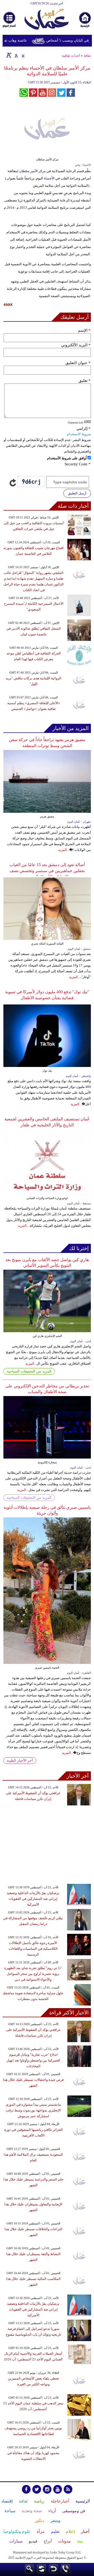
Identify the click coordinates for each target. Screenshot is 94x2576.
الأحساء (49, 178)
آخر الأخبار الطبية (20, 1761)
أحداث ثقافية (71, 56)
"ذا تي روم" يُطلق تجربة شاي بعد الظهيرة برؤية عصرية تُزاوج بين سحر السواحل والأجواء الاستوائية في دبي (33, 1974)
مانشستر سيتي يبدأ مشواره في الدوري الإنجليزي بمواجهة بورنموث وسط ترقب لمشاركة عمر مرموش (33, 2110)
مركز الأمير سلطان (32, 171)
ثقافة (87, 56)
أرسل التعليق (77, 493)
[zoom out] (23, 55)
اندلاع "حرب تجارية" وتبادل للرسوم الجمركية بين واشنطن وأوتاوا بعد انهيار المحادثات (33, 2060)
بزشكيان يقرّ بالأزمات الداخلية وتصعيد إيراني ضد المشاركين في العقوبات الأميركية (33, 1899)
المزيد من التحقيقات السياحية (29, 1371)
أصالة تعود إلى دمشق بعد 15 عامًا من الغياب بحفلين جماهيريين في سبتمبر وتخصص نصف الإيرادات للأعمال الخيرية (47, 871)
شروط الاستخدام (79, 434)
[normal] (16, 55)
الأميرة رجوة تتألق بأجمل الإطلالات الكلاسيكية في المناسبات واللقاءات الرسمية (33, 1949)
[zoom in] (9, 55)
